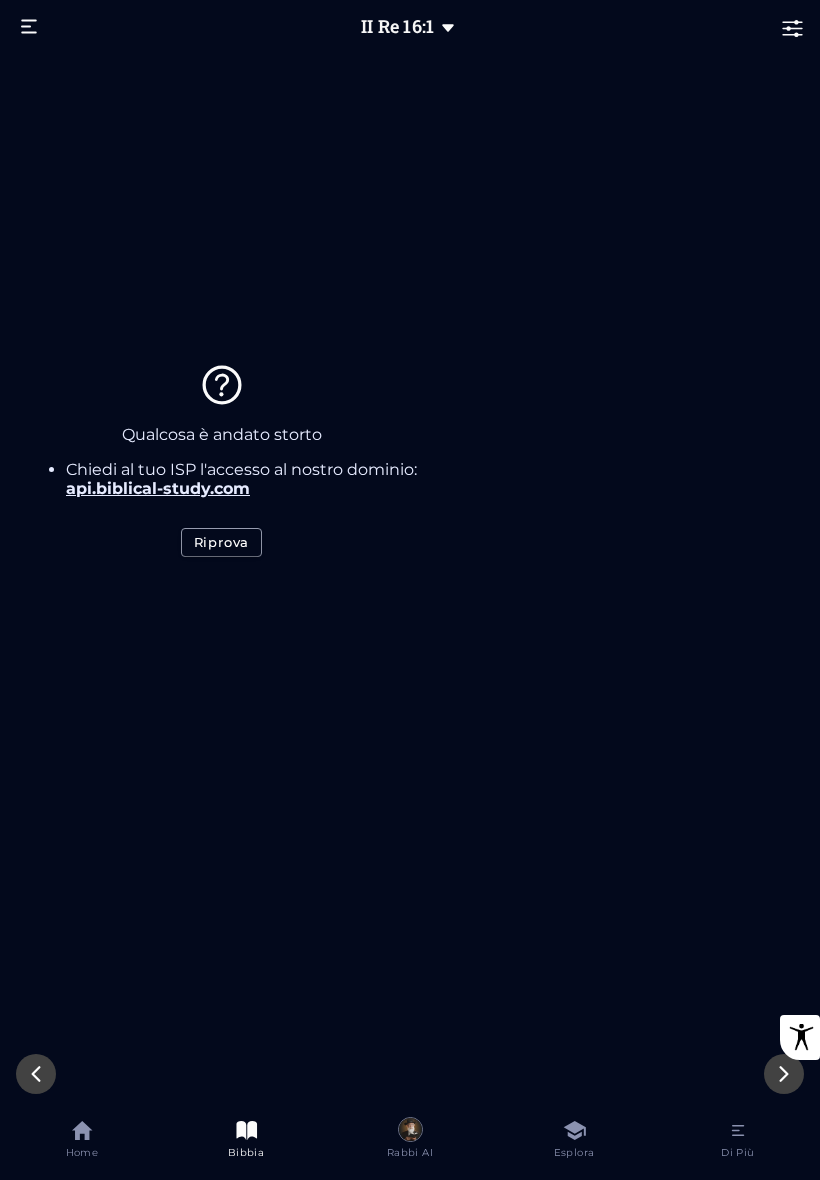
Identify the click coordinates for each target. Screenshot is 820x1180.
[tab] (82, 1142)
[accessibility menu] (800, 1037)
